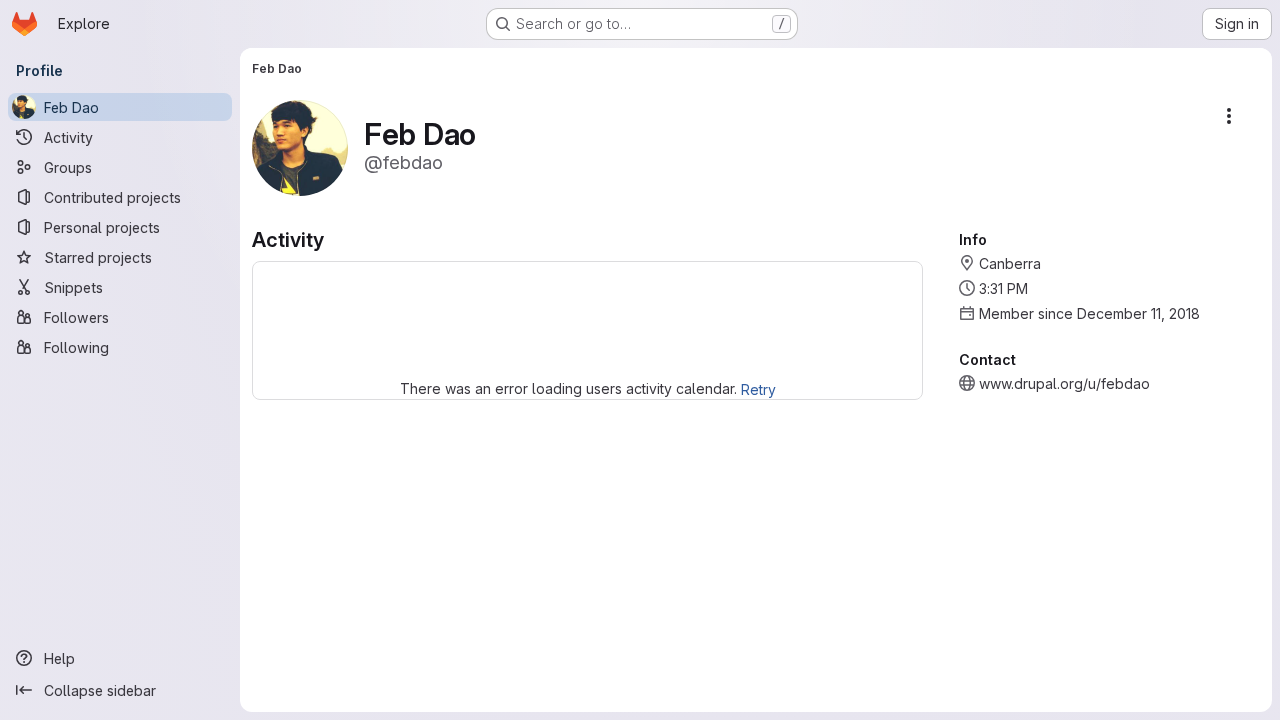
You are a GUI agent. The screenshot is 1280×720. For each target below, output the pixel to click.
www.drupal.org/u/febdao (1064, 383)
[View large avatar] (300, 146)
